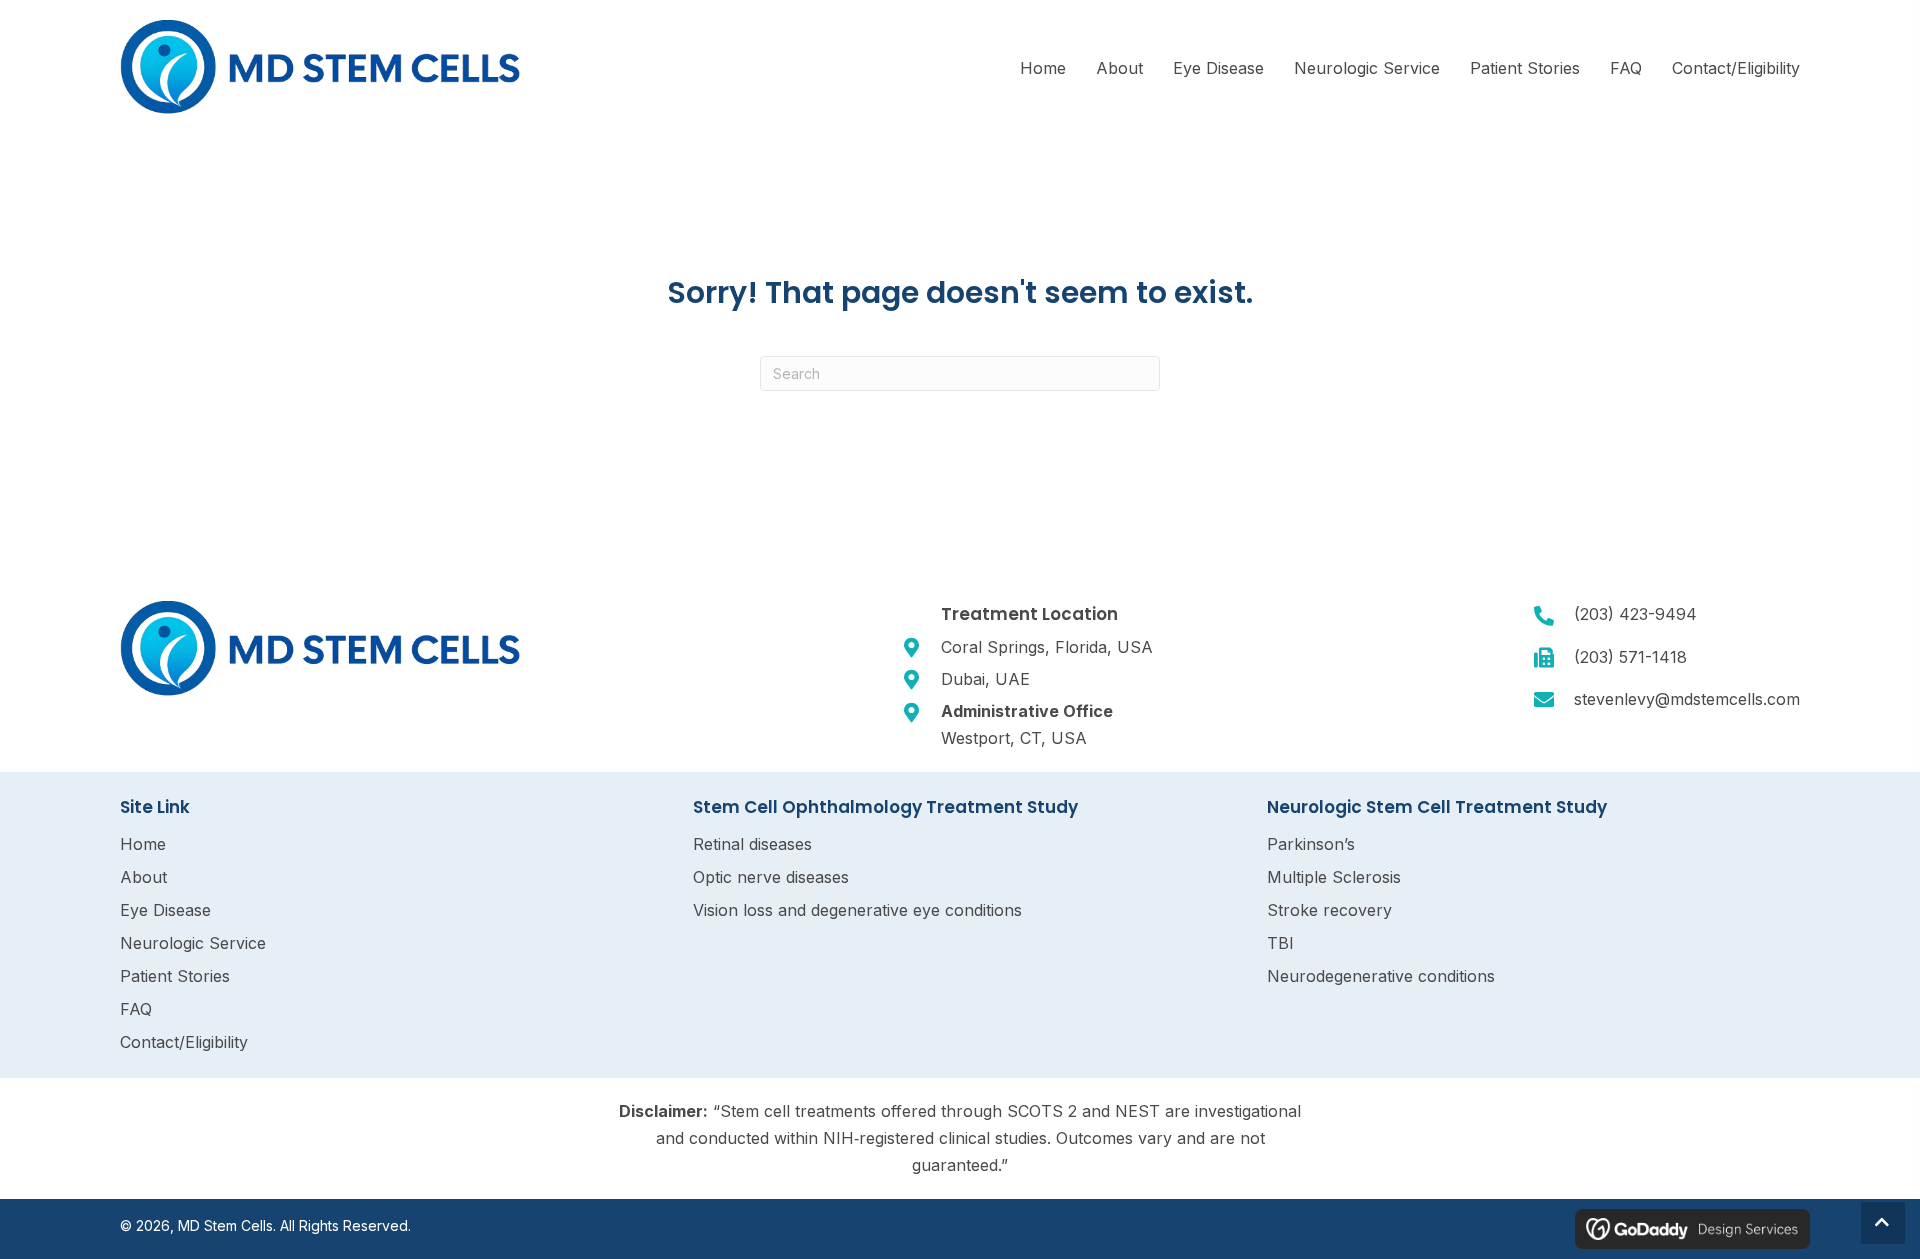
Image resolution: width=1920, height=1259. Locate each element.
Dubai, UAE (985, 679)
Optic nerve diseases (771, 877)
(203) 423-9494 (1635, 614)
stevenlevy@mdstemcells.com (1687, 699)
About (143, 877)
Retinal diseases (752, 844)
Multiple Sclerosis (1334, 877)
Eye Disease (165, 910)
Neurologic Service (193, 943)
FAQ (136, 1009)
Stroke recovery (1329, 910)
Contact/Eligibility (184, 1042)
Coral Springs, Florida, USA (1047, 647)
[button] (1883, 1223)
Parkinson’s (1311, 844)
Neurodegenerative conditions (1381, 976)
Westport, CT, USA (1014, 738)
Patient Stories (175, 976)
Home (143, 844)
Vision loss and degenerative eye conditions (857, 910)
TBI (1280, 943)
